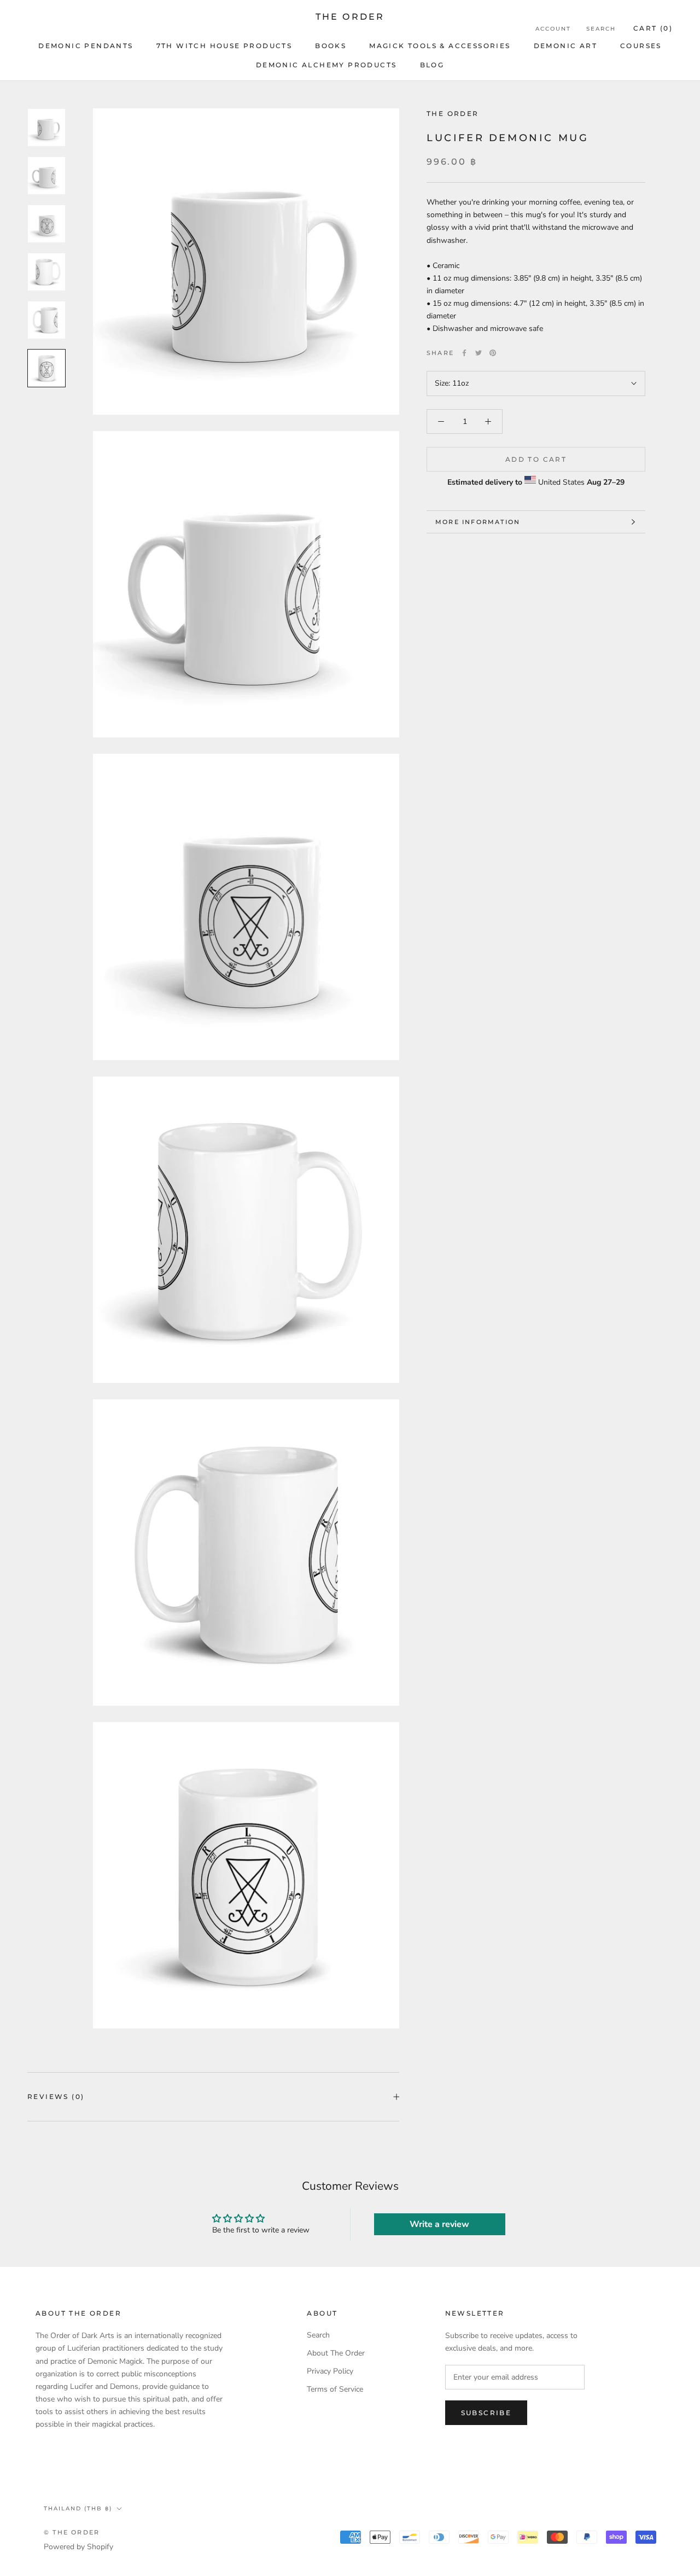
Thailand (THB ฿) (78, 2508)
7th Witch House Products (224, 46)
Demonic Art (565, 46)
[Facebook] (464, 353)
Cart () (653, 28)
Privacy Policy (330, 2371)
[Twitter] (479, 353)
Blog (432, 65)
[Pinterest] (493, 353)
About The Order (336, 2353)
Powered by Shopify (78, 2547)
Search (601, 29)
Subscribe (486, 2413)
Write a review (439, 2224)
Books (331, 46)
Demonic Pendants (86, 46)
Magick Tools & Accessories (440, 46)
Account (553, 29)
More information (478, 522)
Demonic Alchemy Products (326, 65)
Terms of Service (335, 2389)
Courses (641, 46)
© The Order (72, 2532)
